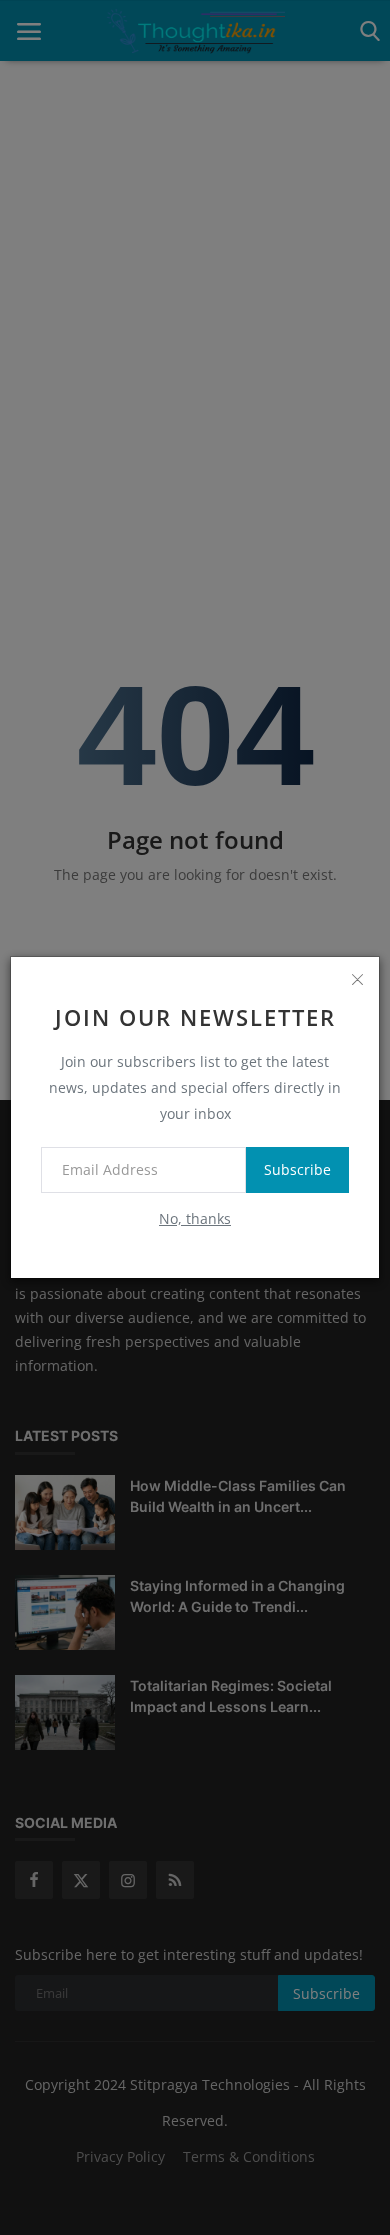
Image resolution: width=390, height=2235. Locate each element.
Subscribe (297, 1169)
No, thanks (195, 1218)
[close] (357, 979)
